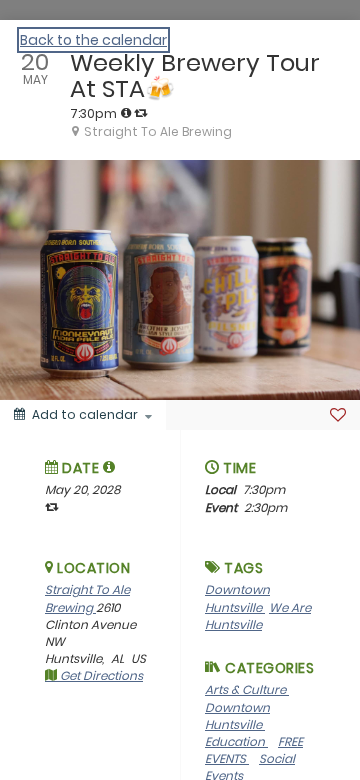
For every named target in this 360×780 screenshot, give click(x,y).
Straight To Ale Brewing (87, 598)
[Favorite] (338, 415)
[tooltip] (126, 113)
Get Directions (100, 675)
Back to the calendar (93, 40)
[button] (109, 467)
